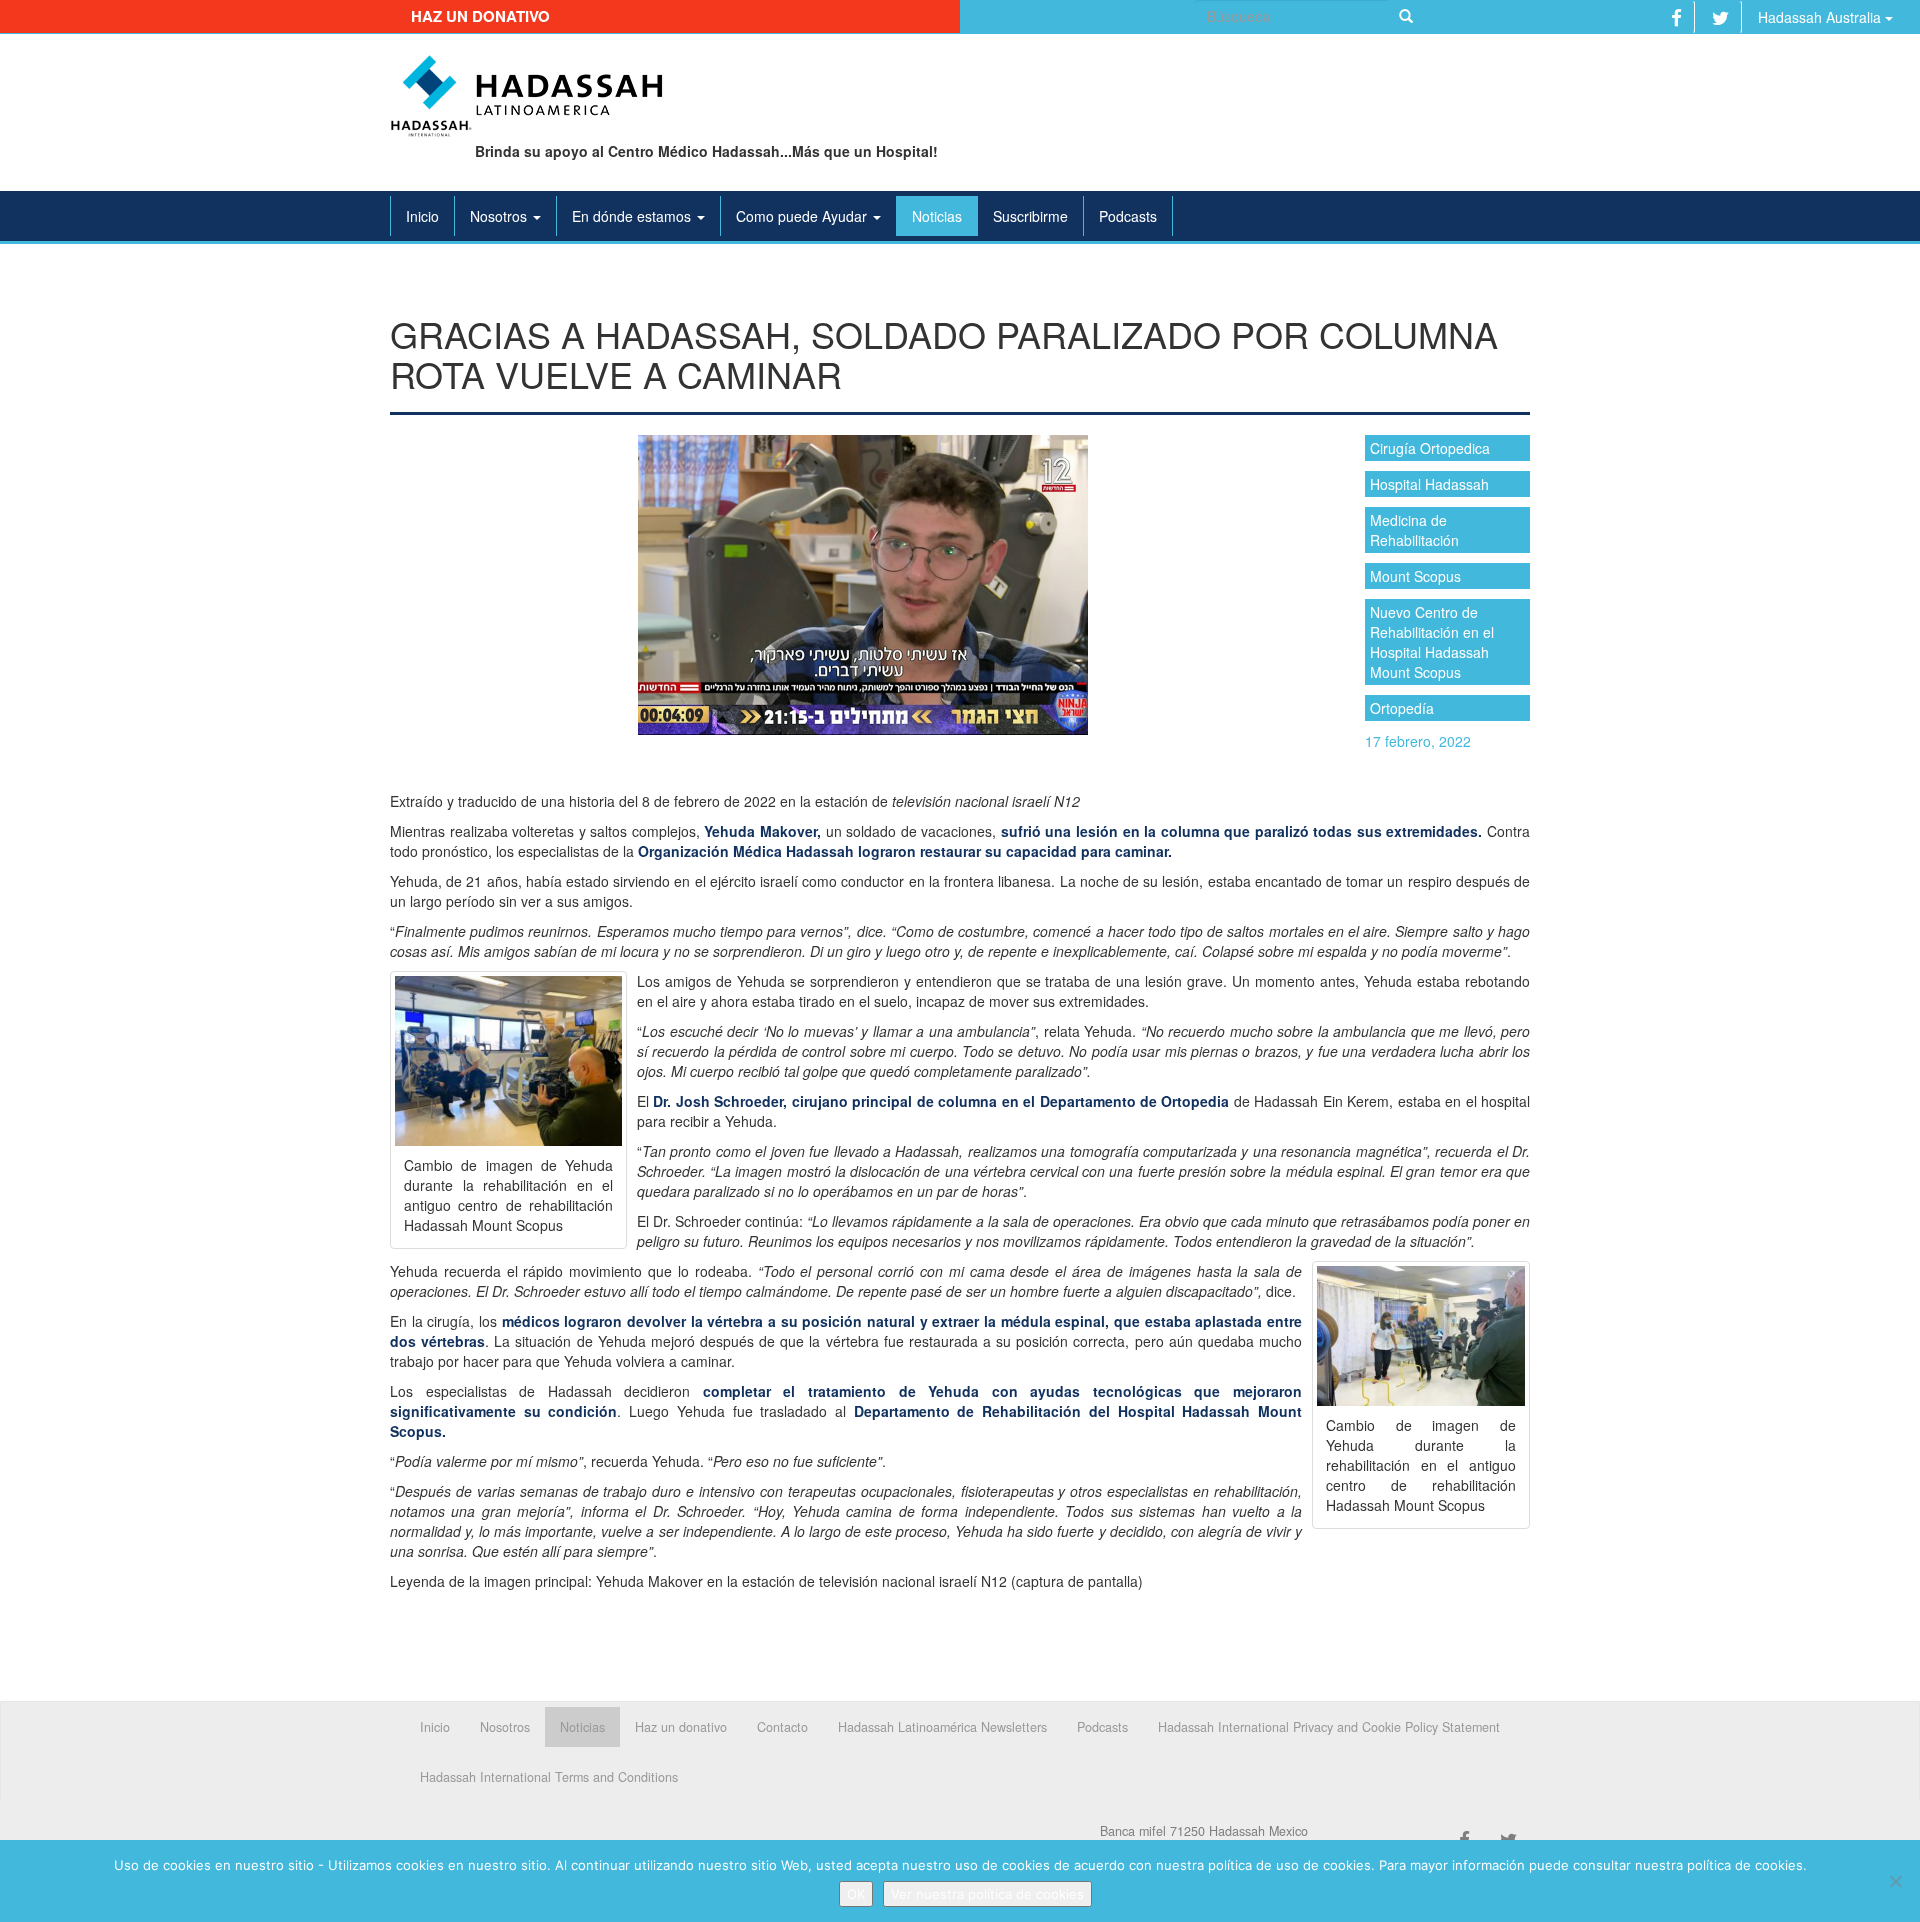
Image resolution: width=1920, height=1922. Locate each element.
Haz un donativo (480, 16)
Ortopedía (1402, 708)
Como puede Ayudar (803, 216)
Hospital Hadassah (1429, 484)
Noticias (937, 216)
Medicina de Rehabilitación (1414, 530)
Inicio (422, 216)
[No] (1895, 1881)
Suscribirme (1030, 216)
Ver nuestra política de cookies (987, 1894)
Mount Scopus (1415, 576)
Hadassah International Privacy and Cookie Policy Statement (1329, 1727)
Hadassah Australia (1821, 17)
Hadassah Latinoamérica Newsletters (942, 1727)
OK (856, 1894)
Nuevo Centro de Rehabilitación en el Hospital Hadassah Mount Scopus (1432, 642)
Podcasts (1128, 216)
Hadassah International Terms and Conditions (549, 1777)
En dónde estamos (633, 216)
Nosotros (500, 216)
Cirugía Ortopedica (1430, 448)
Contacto (782, 1727)
